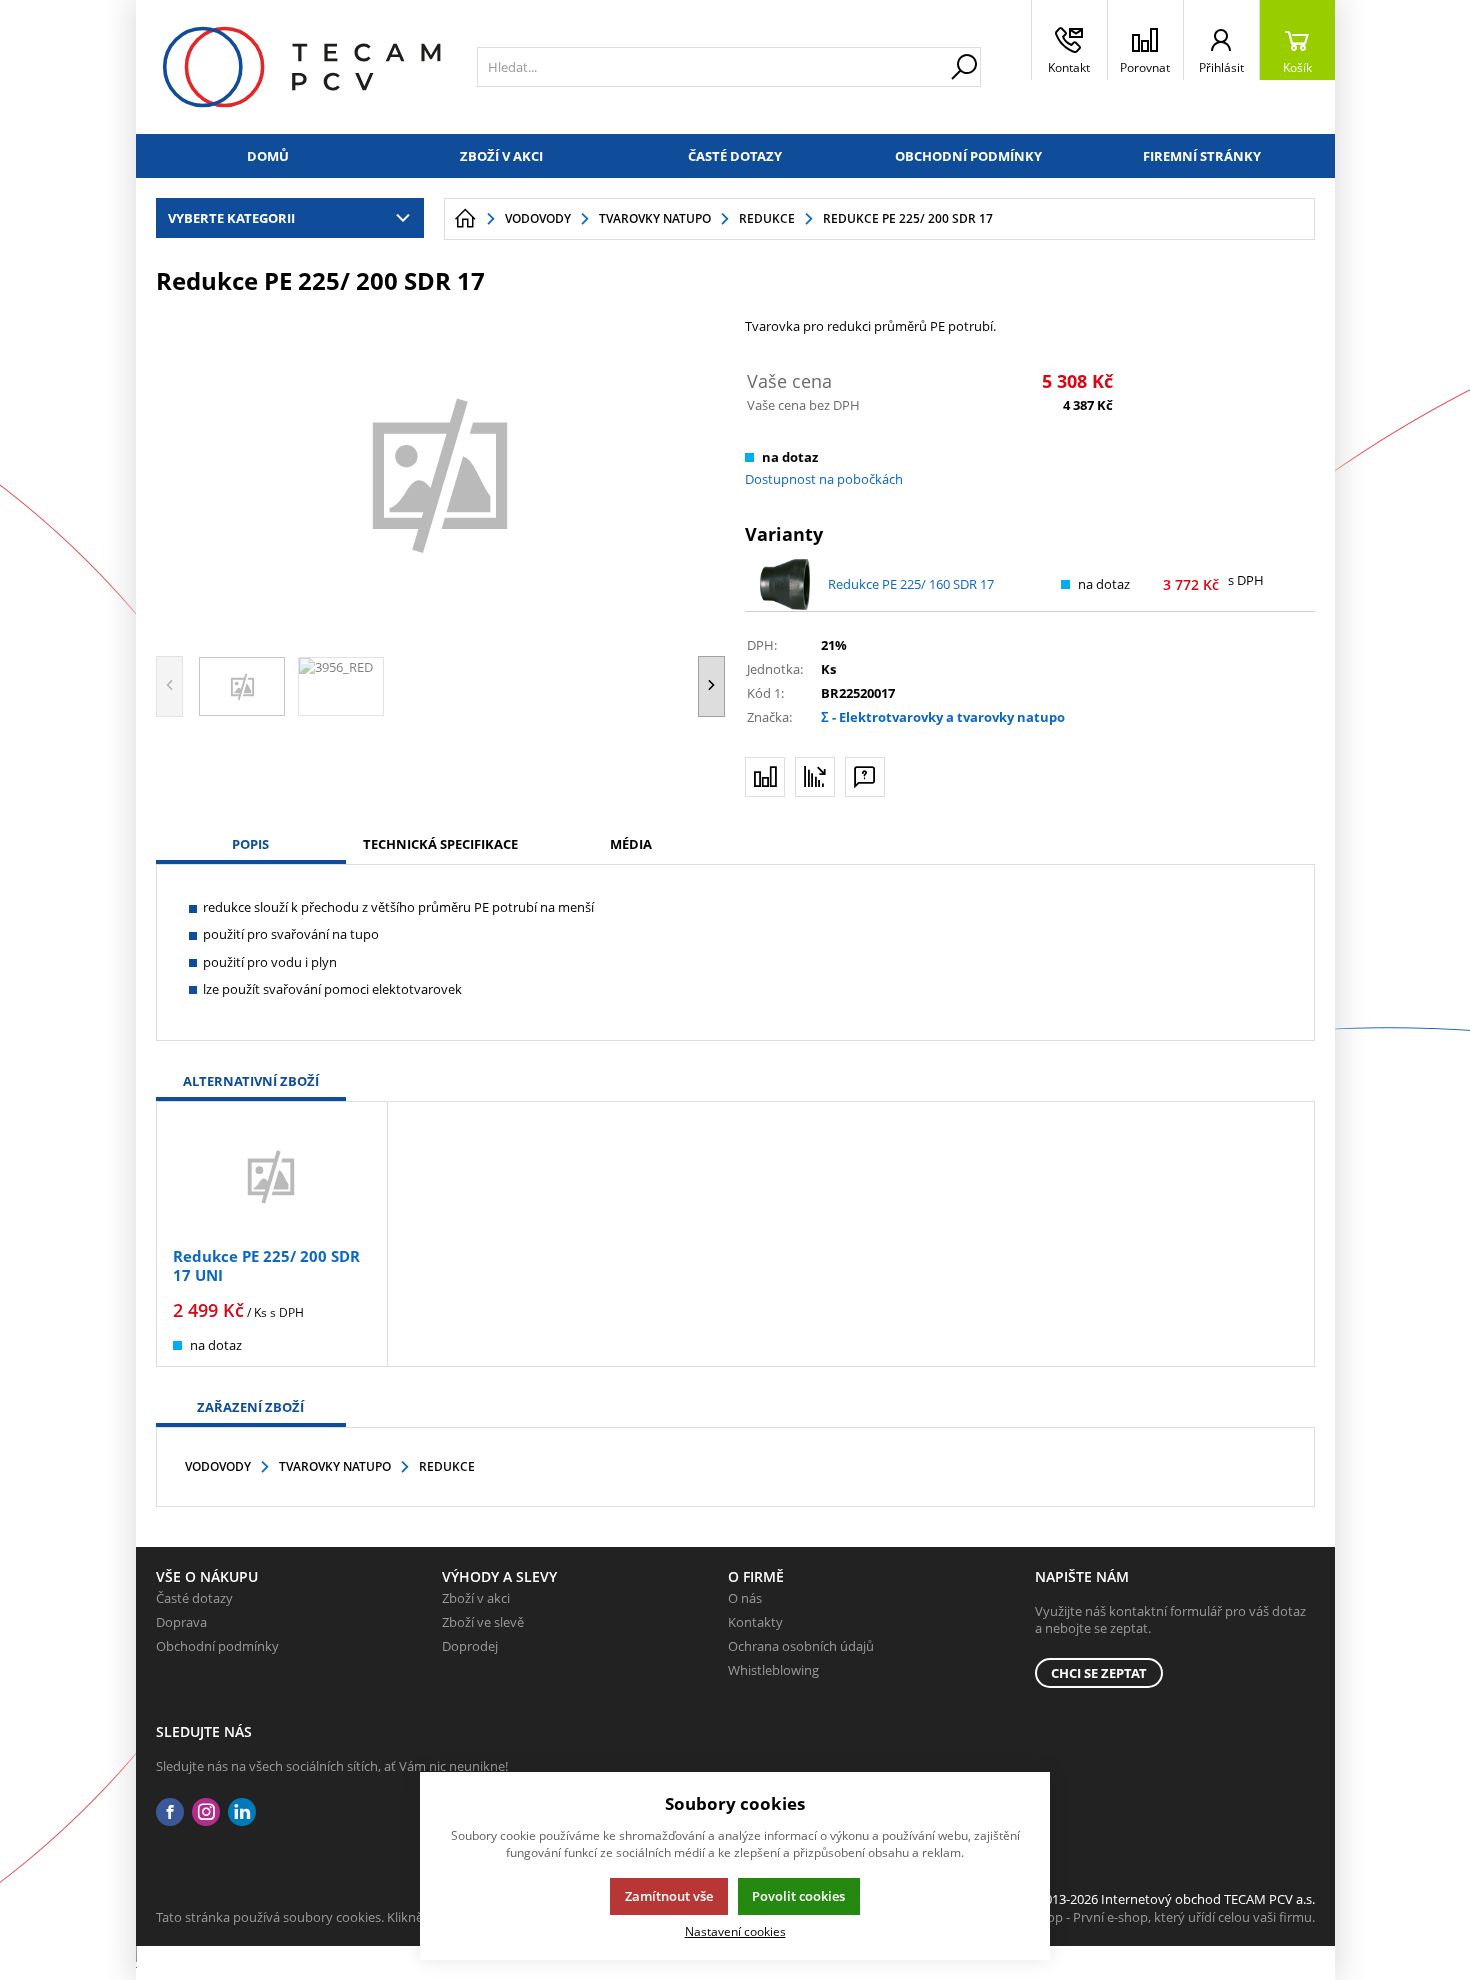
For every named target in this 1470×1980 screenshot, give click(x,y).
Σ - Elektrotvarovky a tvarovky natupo (943, 717)
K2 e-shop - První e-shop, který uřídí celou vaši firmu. (1159, 1917)
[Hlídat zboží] (815, 777)
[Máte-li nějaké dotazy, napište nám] (865, 777)
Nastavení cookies (735, 1931)
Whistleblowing (773, 1670)
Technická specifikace (440, 844)
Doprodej (470, 1646)
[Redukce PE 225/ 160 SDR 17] (785, 585)
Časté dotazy (735, 156)
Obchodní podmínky (968, 156)
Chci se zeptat (1099, 1673)
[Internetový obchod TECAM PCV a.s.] (301, 67)
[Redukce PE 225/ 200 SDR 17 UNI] (272, 1176)
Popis (250, 844)
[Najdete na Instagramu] (206, 1812)
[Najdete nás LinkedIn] (242, 1812)
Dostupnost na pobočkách (824, 479)
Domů (268, 156)
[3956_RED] (441, 473)
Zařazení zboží (250, 1407)
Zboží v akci (501, 156)
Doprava (181, 1622)
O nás (745, 1598)
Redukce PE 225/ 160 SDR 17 (911, 584)
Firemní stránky (1202, 156)
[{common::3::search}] (964, 67)
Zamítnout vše (669, 1896)
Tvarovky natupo (335, 1466)
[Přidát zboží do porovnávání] (765, 777)
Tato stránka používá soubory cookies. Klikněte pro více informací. (351, 1917)
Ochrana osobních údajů (801, 1646)
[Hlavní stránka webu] (465, 219)
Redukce (447, 1466)
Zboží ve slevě (483, 1622)
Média (631, 844)
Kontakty (755, 1622)
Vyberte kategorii (231, 218)
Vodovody (218, 1466)
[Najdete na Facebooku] (170, 1812)
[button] (711, 686)
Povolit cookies (798, 1896)
